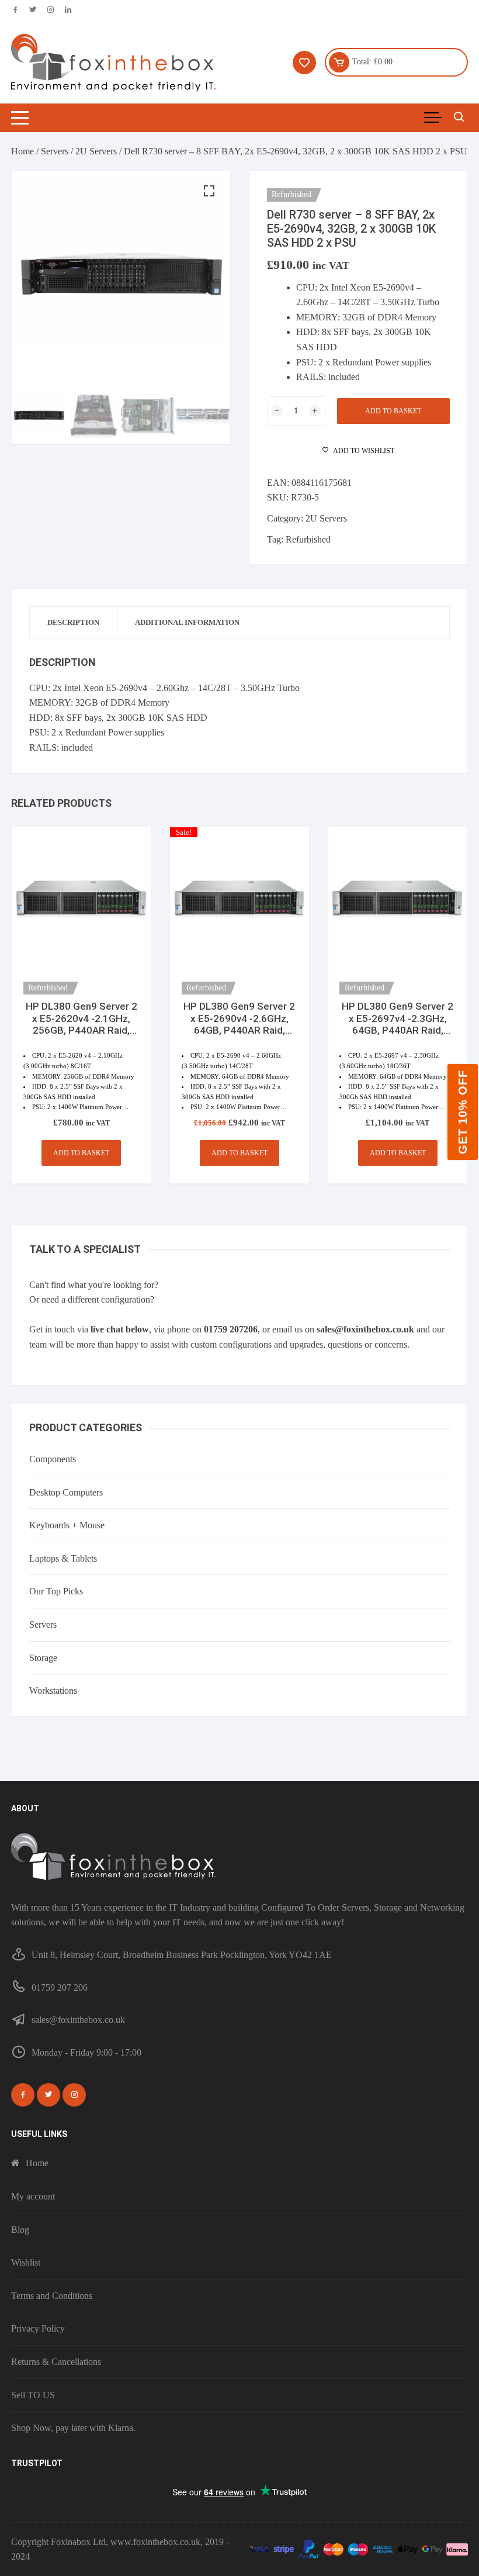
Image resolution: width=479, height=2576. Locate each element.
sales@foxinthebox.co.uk (365, 1329)
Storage (43, 1658)
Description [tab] (73, 622)
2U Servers (96, 151)
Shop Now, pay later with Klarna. (73, 2428)
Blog (20, 2230)
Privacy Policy (38, 2328)
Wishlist (26, 2262)
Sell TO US (33, 2395)
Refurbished (308, 539)
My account (33, 2196)
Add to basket (393, 411)
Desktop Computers (66, 1492)
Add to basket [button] (81, 1153)
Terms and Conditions (52, 2296)
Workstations (53, 1691)
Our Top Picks (56, 1591)
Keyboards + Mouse (67, 1525)
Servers (55, 151)
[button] (209, 191)
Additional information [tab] (187, 622)
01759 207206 (231, 1329)
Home (22, 151)
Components (53, 1459)
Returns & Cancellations (56, 2362)
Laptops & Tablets (63, 1558)
